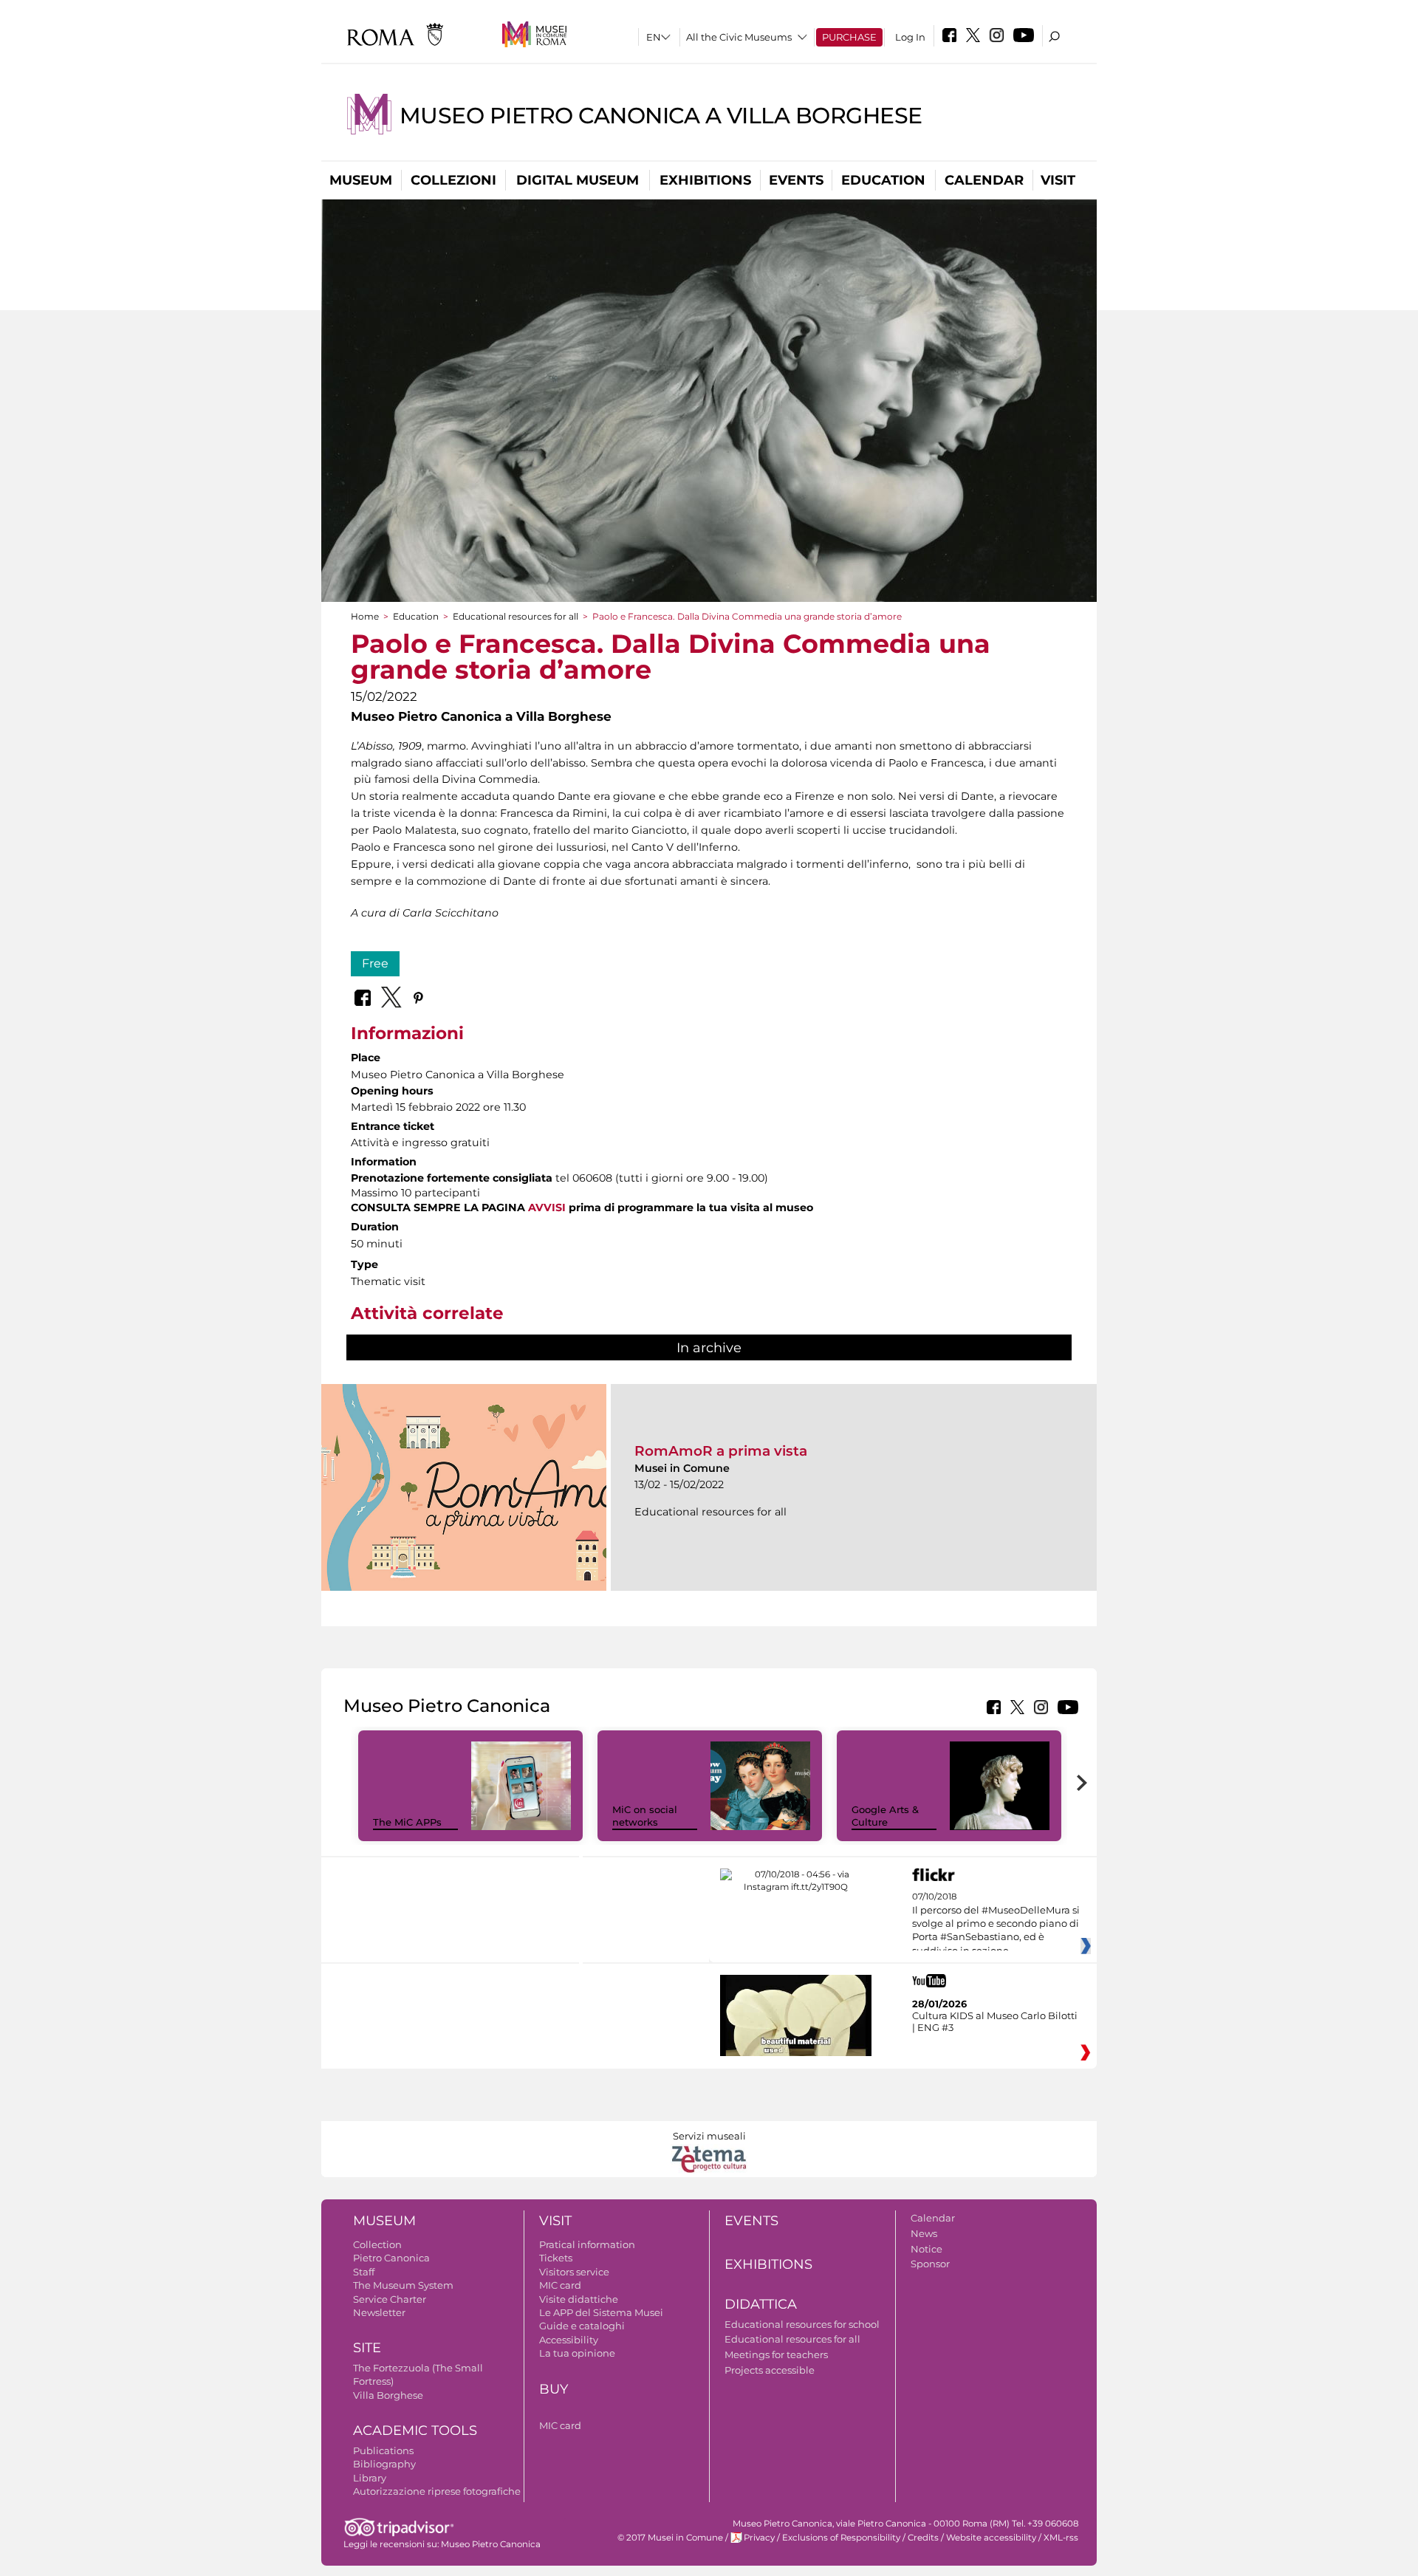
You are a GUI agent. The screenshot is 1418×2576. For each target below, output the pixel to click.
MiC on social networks (645, 1816)
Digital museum (578, 180)
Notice (927, 2249)
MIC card (560, 2285)
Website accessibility (991, 2538)
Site (367, 2348)
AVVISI (547, 1207)
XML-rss (1061, 2538)
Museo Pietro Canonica (491, 2544)
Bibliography (384, 2464)
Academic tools (415, 2431)
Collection (377, 2244)
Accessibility (569, 2340)
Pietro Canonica (391, 2258)
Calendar (984, 180)
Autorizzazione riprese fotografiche (437, 2491)
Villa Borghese (388, 2395)
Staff (364, 2272)
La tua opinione (577, 2353)
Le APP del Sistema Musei (601, 2312)
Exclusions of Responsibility (841, 2538)
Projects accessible (770, 2370)
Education (883, 180)
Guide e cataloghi (582, 2326)
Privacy (759, 2538)
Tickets (556, 2258)
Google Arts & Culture (885, 1816)
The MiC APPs (407, 1822)
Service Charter (390, 2299)
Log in (910, 37)
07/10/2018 (996, 1924)
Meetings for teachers (776, 2354)
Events (796, 180)
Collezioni (453, 180)
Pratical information (587, 2244)
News (924, 2233)
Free (375, 963)
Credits (923, 2538)
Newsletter (379, 2312)
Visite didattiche (579, 2299)
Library (370, 2478)
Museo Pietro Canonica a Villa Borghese (661, 116)
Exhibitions (705, 180)
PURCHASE (849, 37)
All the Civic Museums (739, 37)
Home (365, 616)
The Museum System (403, 2285)
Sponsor (930, 2264)
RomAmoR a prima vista (721, 1451)
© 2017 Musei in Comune (670, 2538)
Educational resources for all (516, 616)
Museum (361, 180)
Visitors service (574, 2272)
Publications (383, 2450)
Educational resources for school (802, 2324)
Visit (1058, 180)
